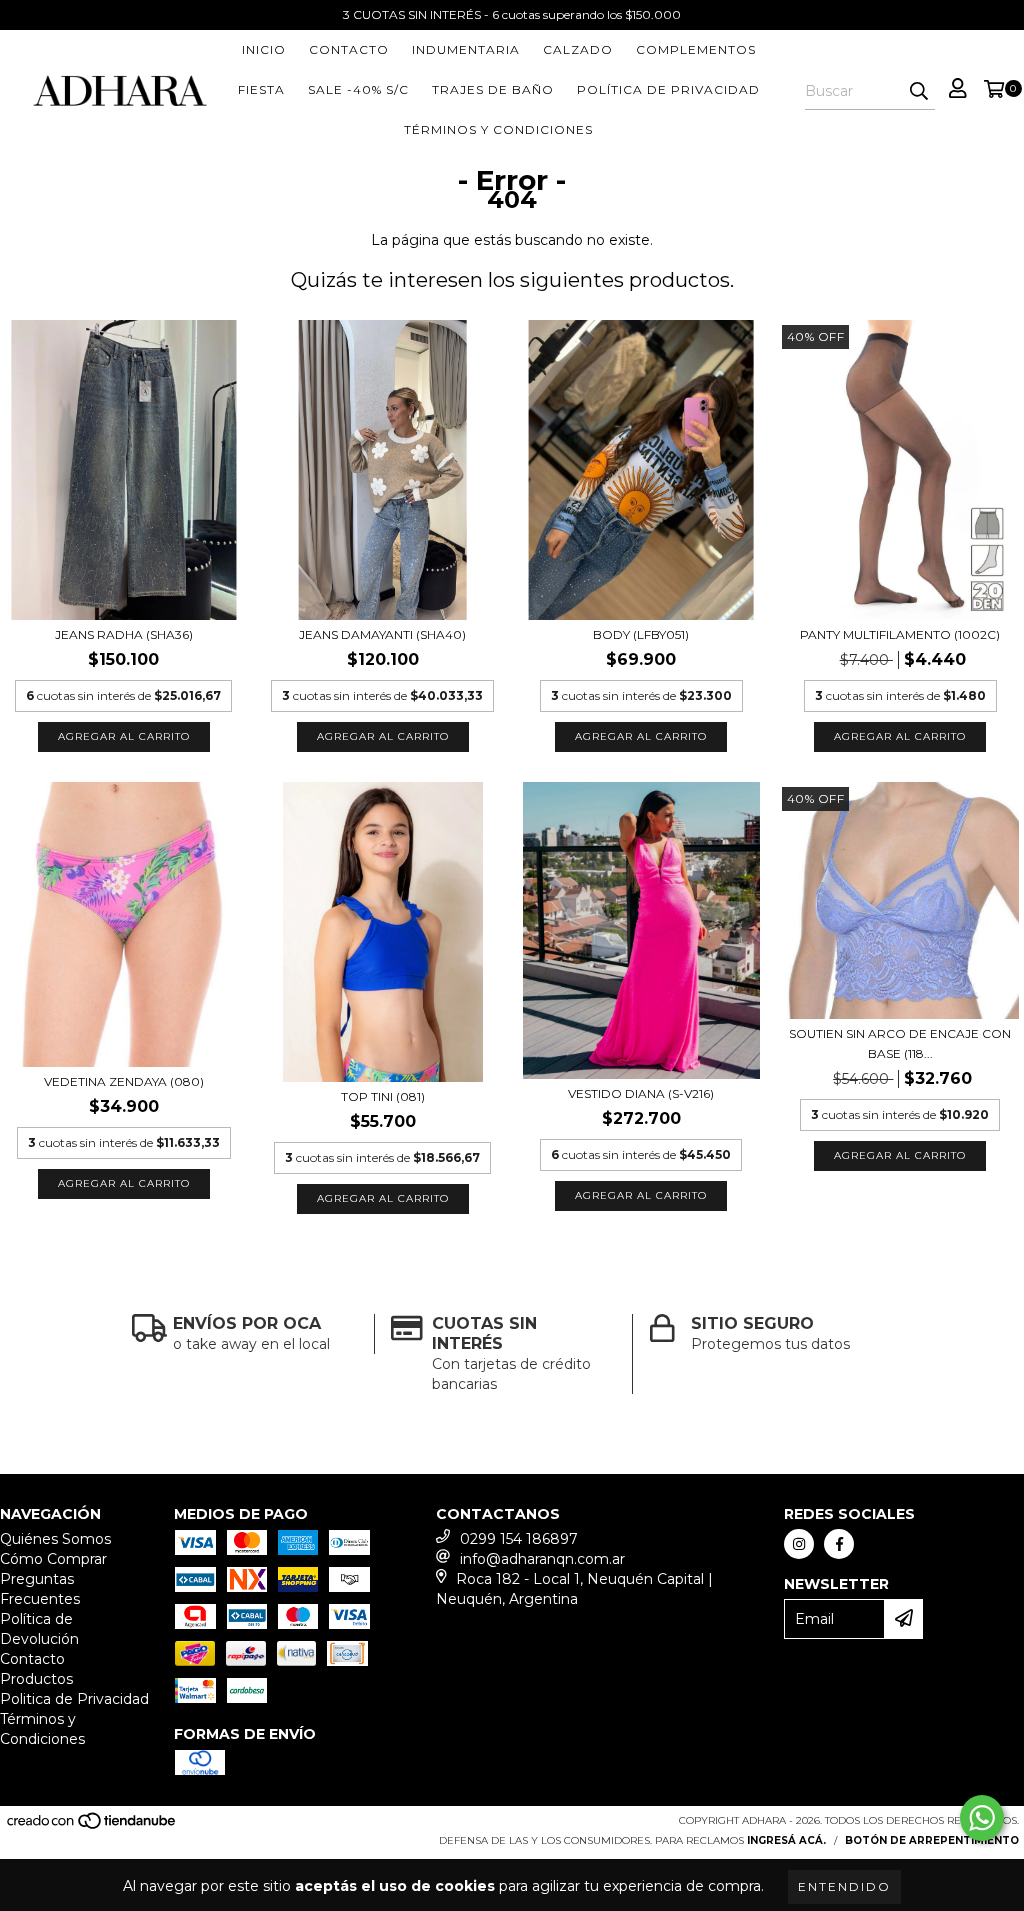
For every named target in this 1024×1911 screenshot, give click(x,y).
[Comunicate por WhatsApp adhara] (982, 1818)
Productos (36, 1679)
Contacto (349, 49)
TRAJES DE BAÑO (493, 89)
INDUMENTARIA (466, 49)
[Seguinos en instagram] (799, 1544)
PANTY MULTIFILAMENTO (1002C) (900, 634)
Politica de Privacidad (74, 1699)
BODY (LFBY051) (641, 634)
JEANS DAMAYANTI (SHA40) (382, 634)
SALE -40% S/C (358, 89)
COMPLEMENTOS (696, 49)
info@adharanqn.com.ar (542, 1559)
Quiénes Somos (55, 1539)
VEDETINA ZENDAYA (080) (124, 1081)
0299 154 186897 (519, 1539)
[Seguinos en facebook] (839, 1544)
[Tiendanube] (92, 1826)
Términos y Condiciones (498, 129)
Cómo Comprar (53, 1559)
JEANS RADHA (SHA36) (124, 634)
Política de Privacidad (668, 89)
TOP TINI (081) (383, 1096)
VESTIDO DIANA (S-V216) (641, 1093)
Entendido (844, 1886)
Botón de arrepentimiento (932, 1840)
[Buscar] (919, 92)
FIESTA (261, 89)
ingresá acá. (786, 1840)
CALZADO (578, 49)
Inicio (264, 49)
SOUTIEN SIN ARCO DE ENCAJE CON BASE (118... (900, 1043)
